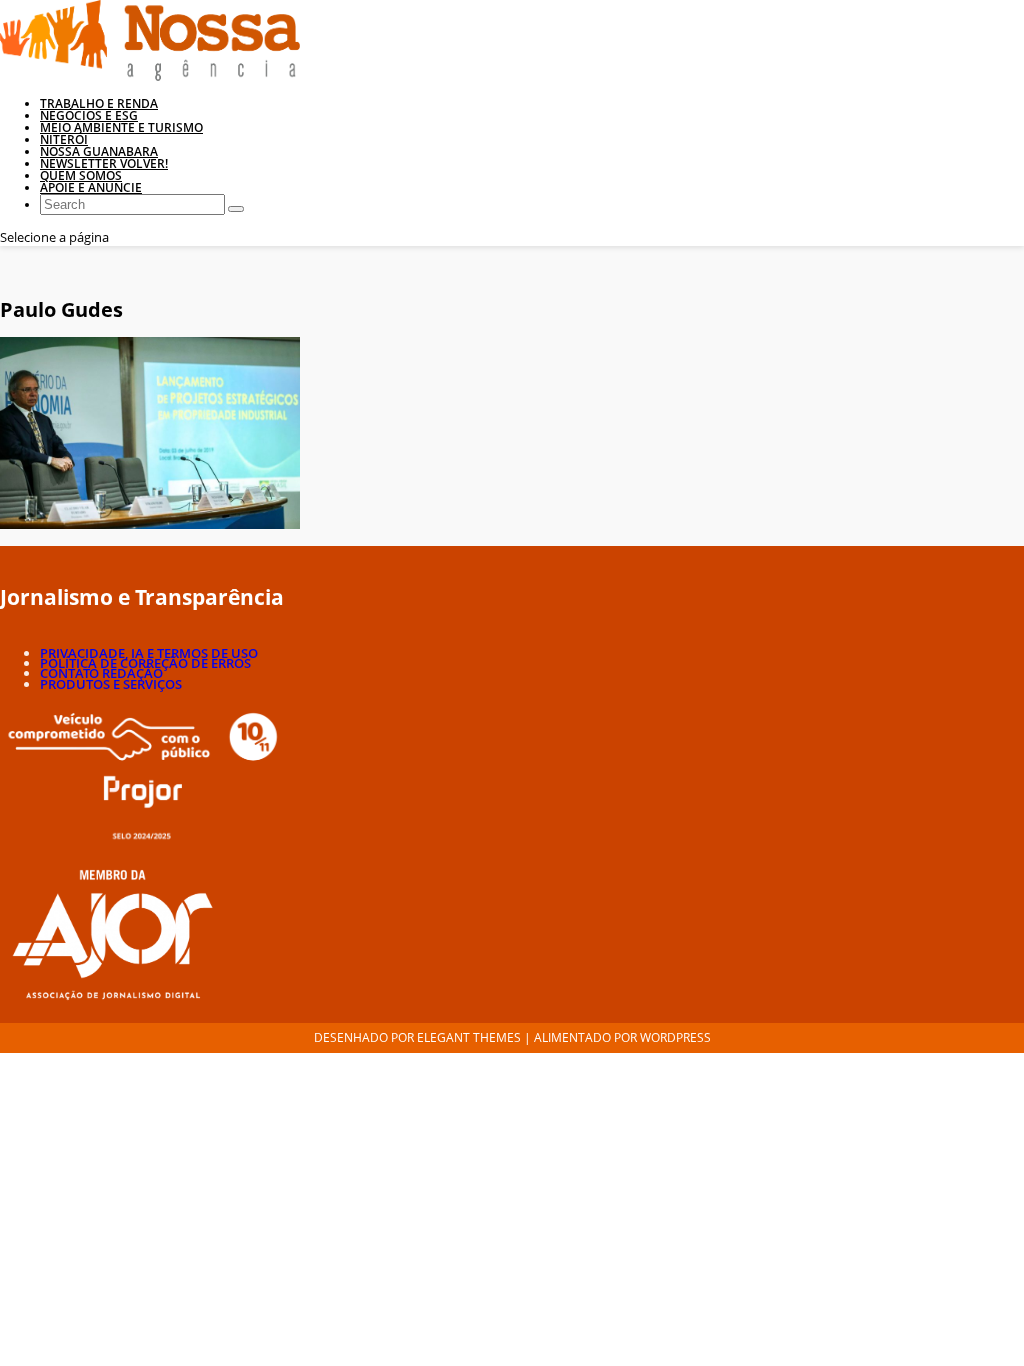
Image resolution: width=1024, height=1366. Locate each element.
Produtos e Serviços (111, 684)
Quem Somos (81, 175)
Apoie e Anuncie (91, 187)
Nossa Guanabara (99, 151)
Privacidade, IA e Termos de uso (149, 653)
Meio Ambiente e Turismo (121, 127)
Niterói (64, 139)
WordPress (675, 1037)
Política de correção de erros (145, 663)
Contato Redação (101, 673)
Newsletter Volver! (104, 163)
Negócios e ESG (89, 115)
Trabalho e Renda (99, 103)
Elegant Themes (469, 1037)
